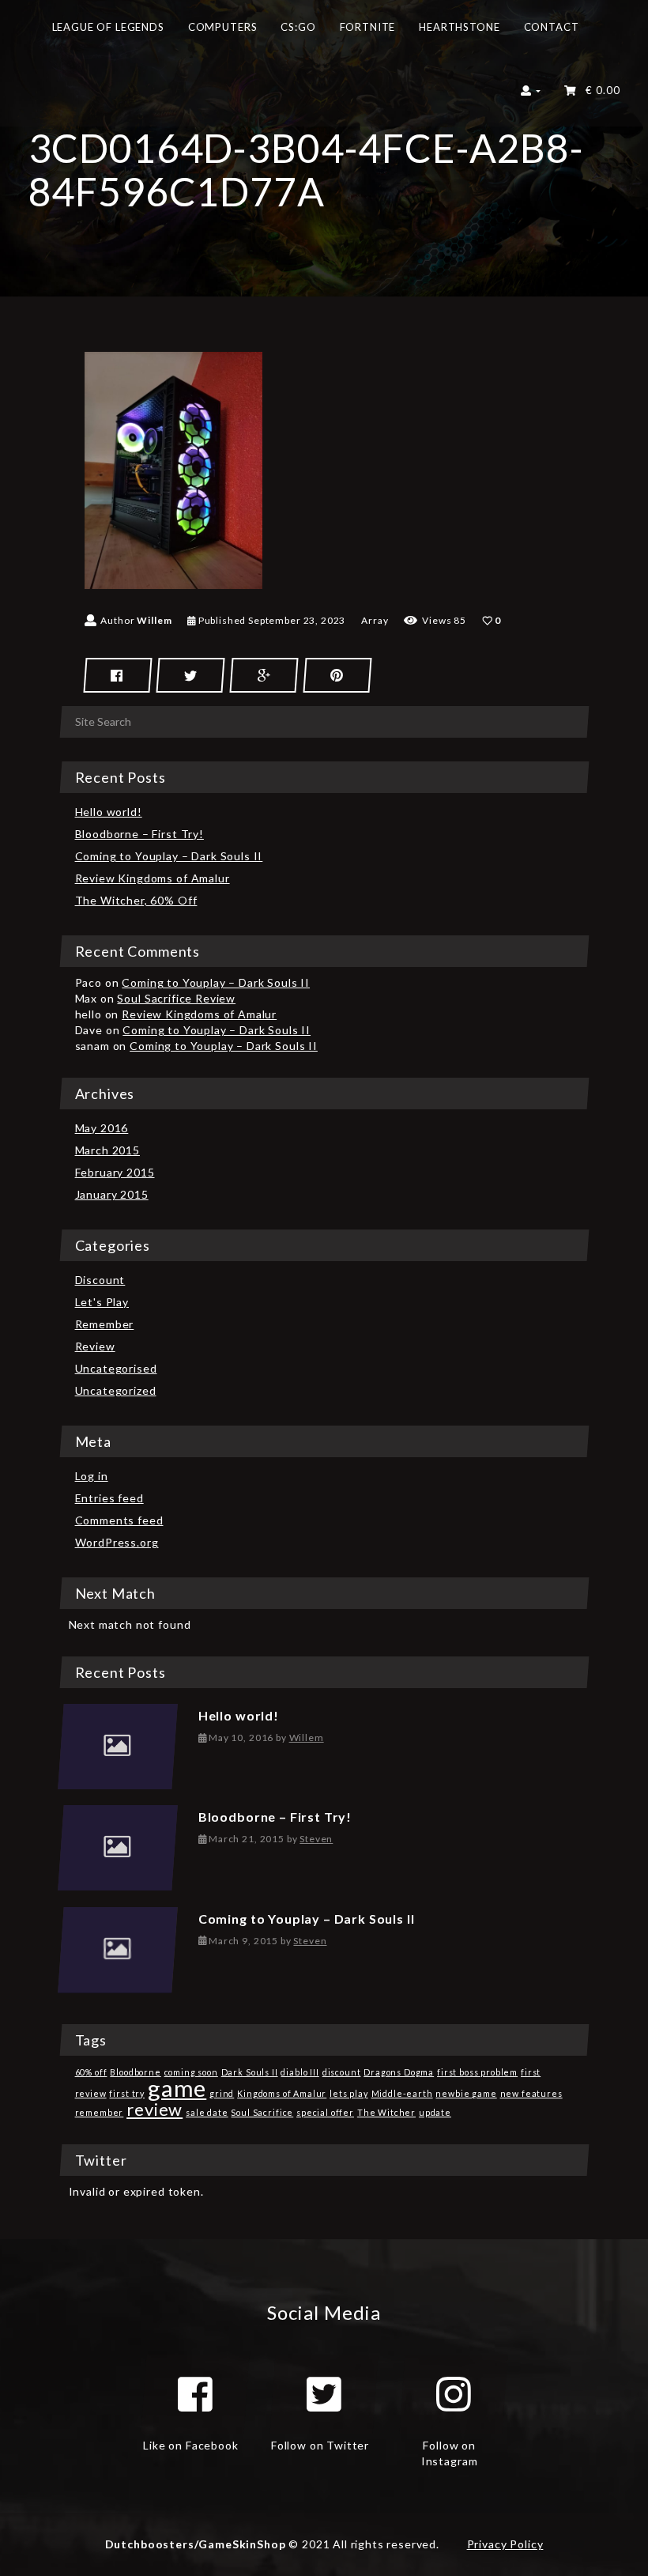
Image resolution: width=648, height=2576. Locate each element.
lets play (349, 2093)
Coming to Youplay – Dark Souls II (169, 856)
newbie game (466, 2093)
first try (127, 2093)
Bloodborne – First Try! (139, 834)
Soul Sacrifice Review (176, 998)
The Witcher (386, 2112)
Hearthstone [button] (459, 27)
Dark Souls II (250, 2072)
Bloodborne (135, 2072)
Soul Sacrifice (262, 2112)
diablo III (300, 2072)
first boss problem (477, 2072)
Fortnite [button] (368, 27)
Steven (316, 1839)
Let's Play (102, 1302)
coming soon (191, 2072)
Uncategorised (116, 1368)
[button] (531, 95)
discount (342, 2072)
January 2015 (112, 1194)
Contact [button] (552, 27)
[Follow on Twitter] (324, 2394)
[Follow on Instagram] (454, 2394)
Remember (105, 1324)
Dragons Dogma (399, 2072)
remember (100, 2112)
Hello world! (109, 812)
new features (531, 2093)
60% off (91, 2072)
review (154, 2109)
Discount (100, 1280)
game (177, 2088)
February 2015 (115, 1172)
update (435, 2112)
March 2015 (107, 1150)
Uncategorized (116, 1390)
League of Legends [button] (108, 27)
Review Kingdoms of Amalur (153, 878)
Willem (154, 620)
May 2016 (102, 1128)
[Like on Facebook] (195, 2394)
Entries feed (109, 1498)
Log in (92, 1476)
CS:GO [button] (298, 27)
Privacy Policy (505, 2544)
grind (222, 2093)
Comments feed (119, 1520)
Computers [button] (223, 27)
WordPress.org (117, 1542)
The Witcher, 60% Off (136, 900)
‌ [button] (599, 90)
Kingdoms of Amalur (282, 2093)
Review (95, 1346)
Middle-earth (402, 2093)
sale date (207, 2112)
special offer (325, 2112)
